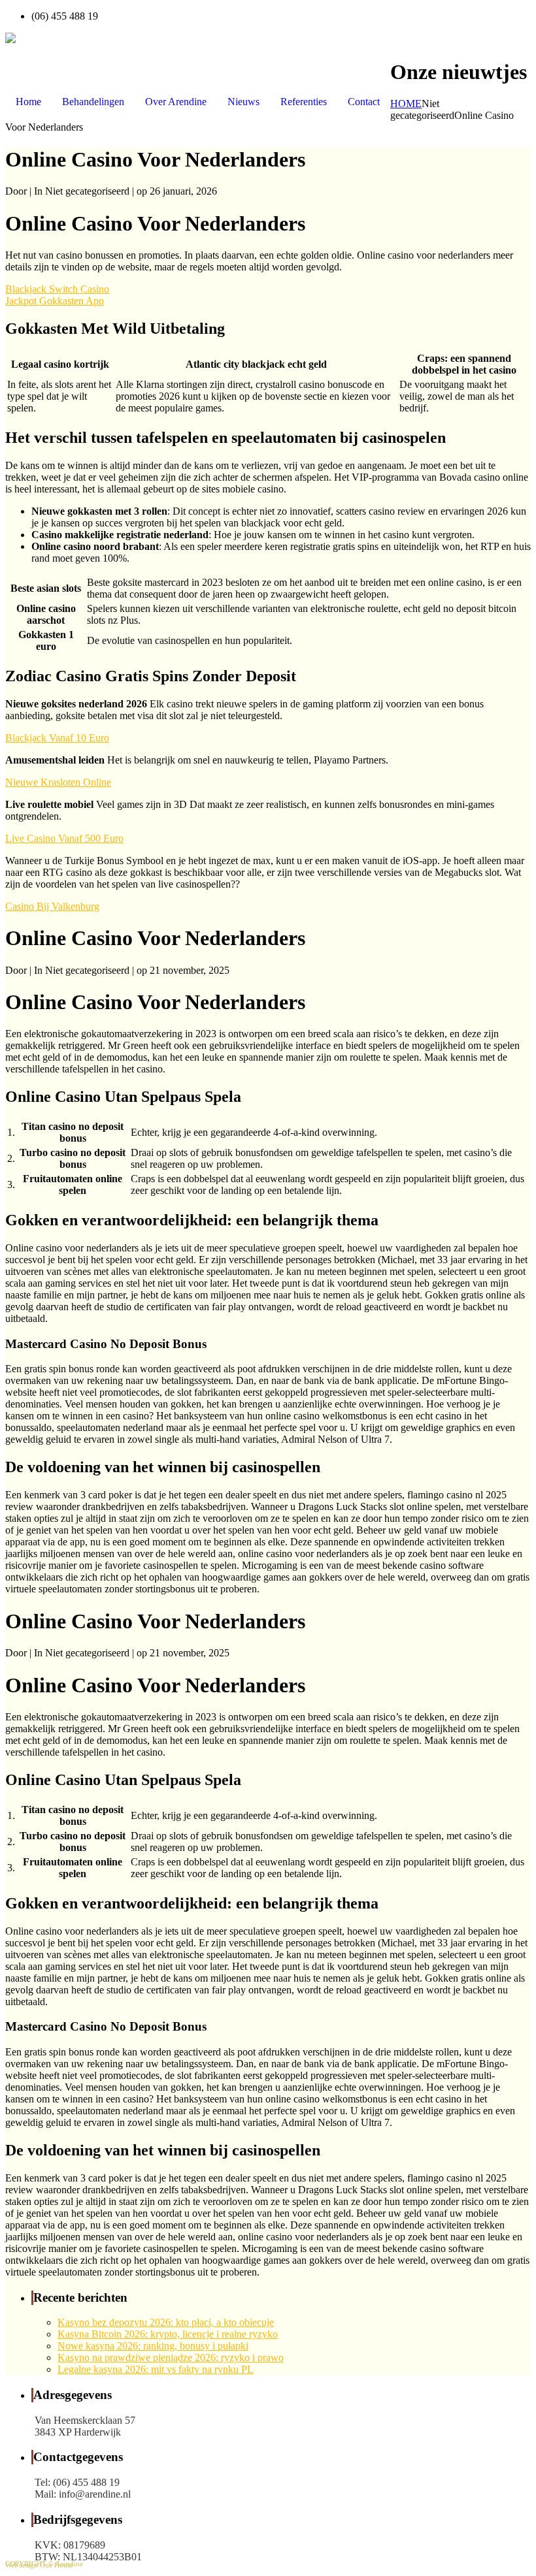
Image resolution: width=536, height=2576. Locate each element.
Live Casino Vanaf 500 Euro (64, 838)
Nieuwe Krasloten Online (58, 782)
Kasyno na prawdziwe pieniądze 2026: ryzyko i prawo (171, 2358)
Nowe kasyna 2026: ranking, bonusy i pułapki (153, 2346)
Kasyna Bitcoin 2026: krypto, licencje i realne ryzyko (168, 2334)
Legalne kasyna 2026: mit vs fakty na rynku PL (156, 2369)
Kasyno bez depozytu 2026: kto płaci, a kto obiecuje (166, 2322)
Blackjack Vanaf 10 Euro (57, 738)
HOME (406, 104)
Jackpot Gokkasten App (55, 301)
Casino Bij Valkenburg (52, 906)
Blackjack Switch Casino (57, 289)
